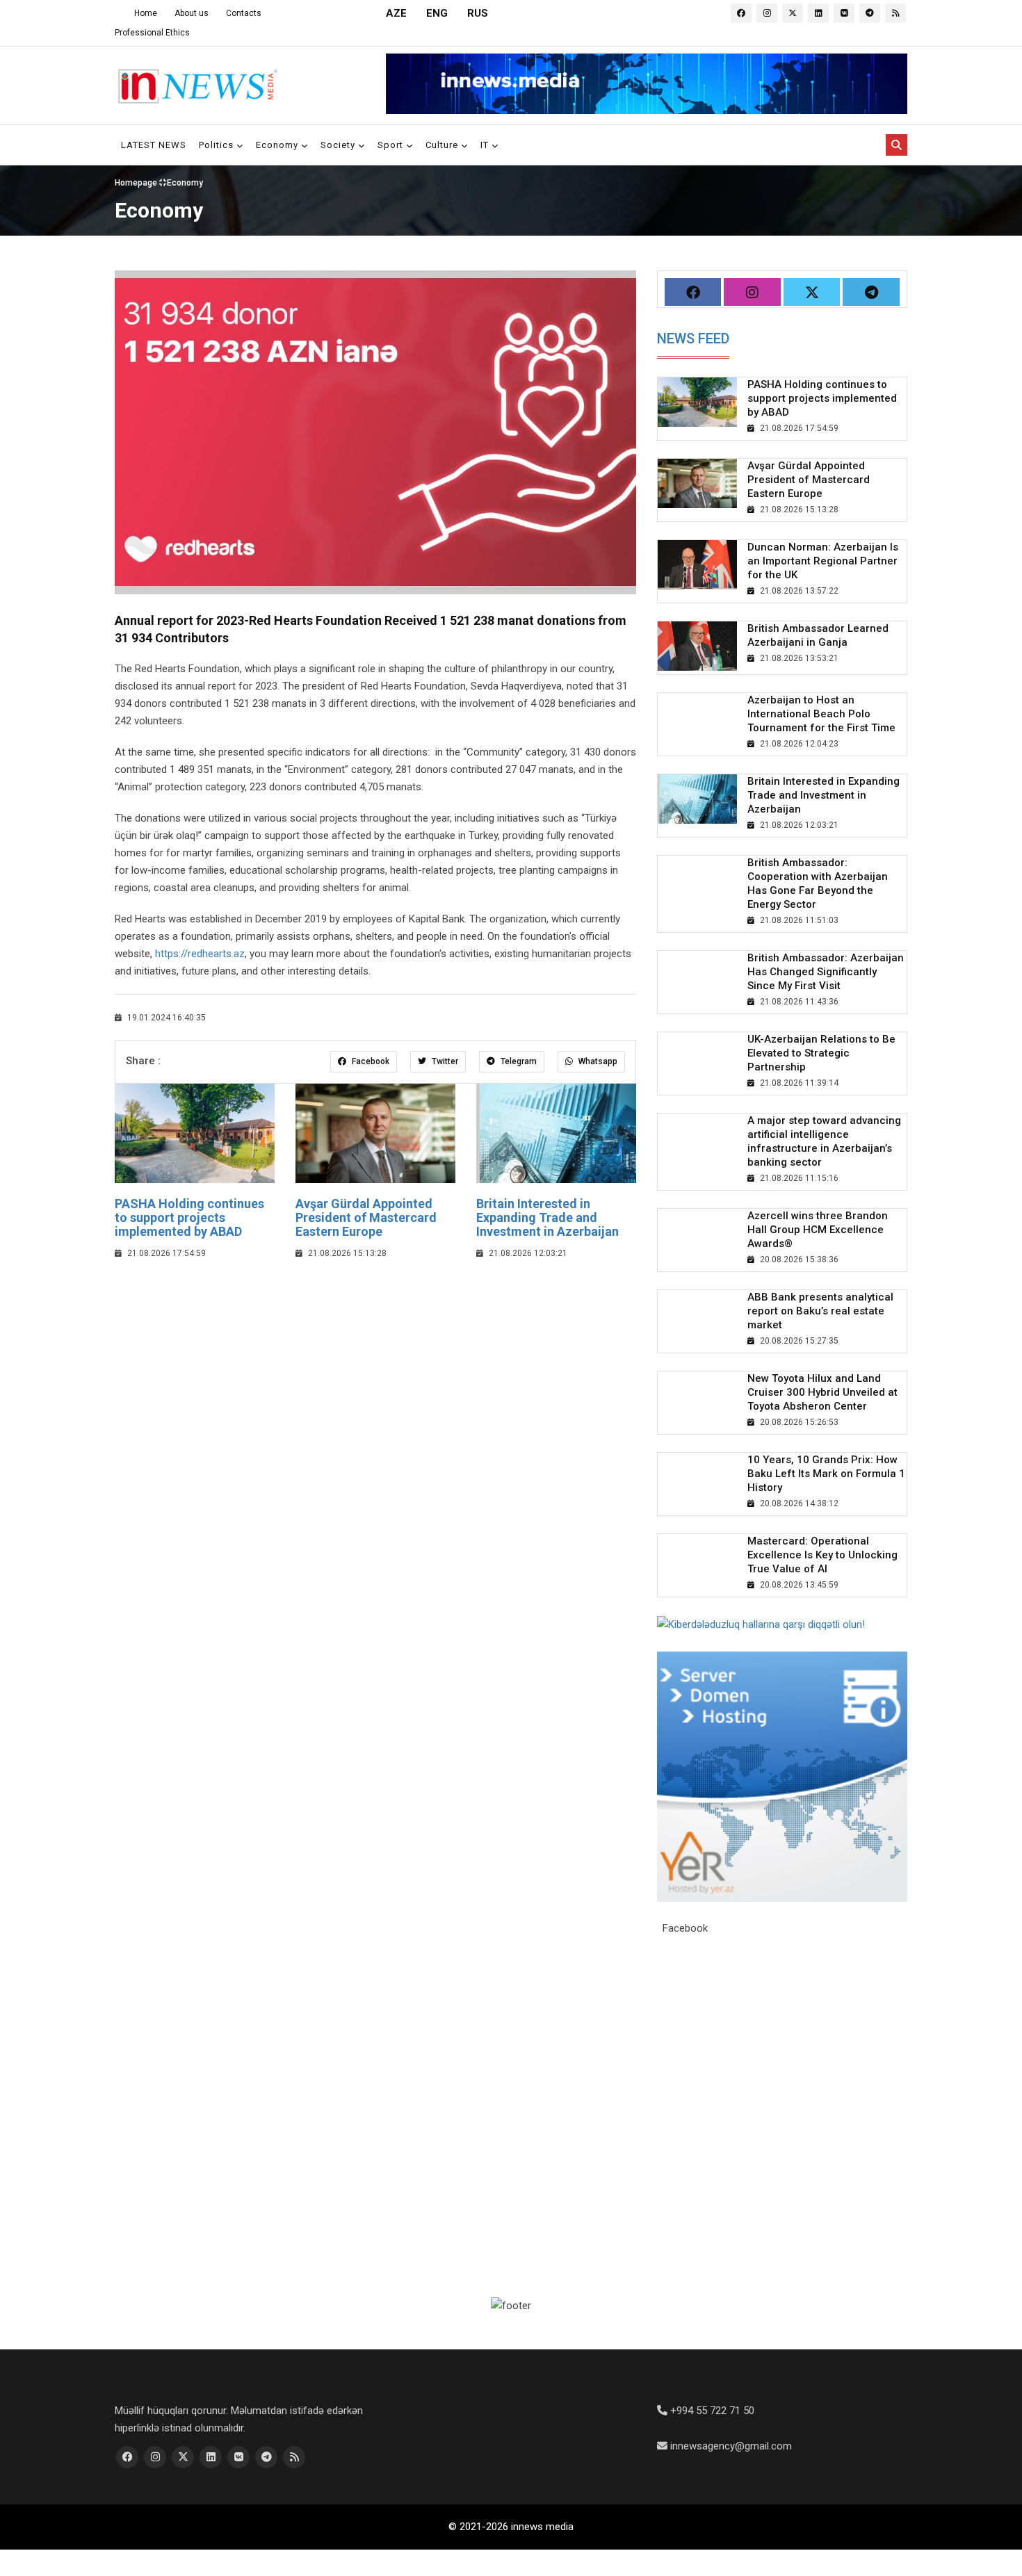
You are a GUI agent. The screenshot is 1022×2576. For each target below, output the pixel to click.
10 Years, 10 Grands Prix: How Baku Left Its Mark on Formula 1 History (826, 1474)
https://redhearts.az (200, 954)
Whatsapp (597, 1061)
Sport (392, 145)
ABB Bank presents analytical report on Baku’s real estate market (820, 1311)
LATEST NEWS (154, 145)
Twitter (444, 1061)
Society (339, 145)
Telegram (518, 1061)
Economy (278, 145)
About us (192, 13)
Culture (443, 145)
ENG (437, 13)
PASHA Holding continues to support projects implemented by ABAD (189, 1217)
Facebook (370, 1061)
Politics (218, 145)
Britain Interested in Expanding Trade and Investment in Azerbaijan (547, 1217)
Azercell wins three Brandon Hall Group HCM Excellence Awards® (818, 1230)
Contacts (244, 13)
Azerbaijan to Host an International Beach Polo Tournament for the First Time (821, 714)
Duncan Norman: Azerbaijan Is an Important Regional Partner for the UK (823, 561)
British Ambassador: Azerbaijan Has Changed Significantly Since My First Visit (826, 972)
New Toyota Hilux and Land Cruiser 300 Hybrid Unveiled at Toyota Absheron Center (822, 1392)
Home (146, 13)
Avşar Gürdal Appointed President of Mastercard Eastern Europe (366, 1217)
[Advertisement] (375, 1373)
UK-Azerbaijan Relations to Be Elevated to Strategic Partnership (821, 1053)
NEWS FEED (693, 339)
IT (486, 145)
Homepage (137, 182)
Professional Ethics (152, 33)
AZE (396, 13)
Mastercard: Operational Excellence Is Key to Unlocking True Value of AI (822, 1555)
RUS (478, 13)
